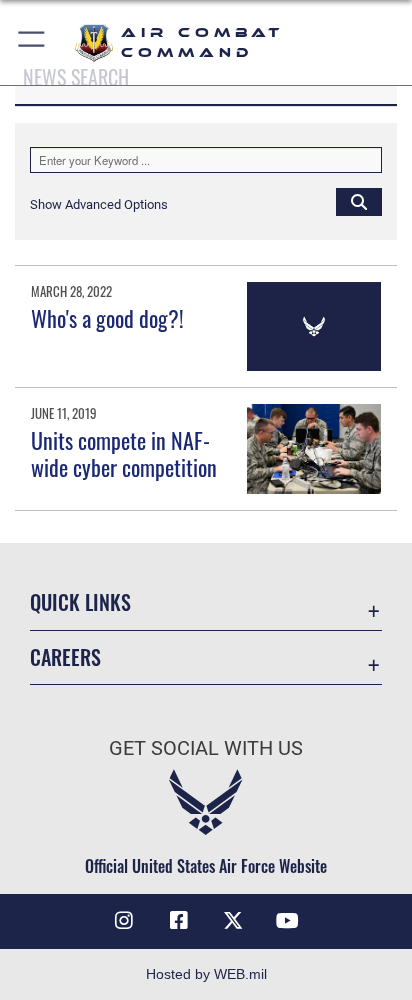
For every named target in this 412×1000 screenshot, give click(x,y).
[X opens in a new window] (233, 921)
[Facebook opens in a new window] (179, 921)
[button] (32, 42)
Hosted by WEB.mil (206, 974)
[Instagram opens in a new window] (124, 921)
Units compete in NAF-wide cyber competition (124, 453)
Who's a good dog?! (107, 318)
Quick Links (80, 602)
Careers (65, 657)
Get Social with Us (206, 748)
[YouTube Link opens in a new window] (288, 921)
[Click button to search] (359, 201)
